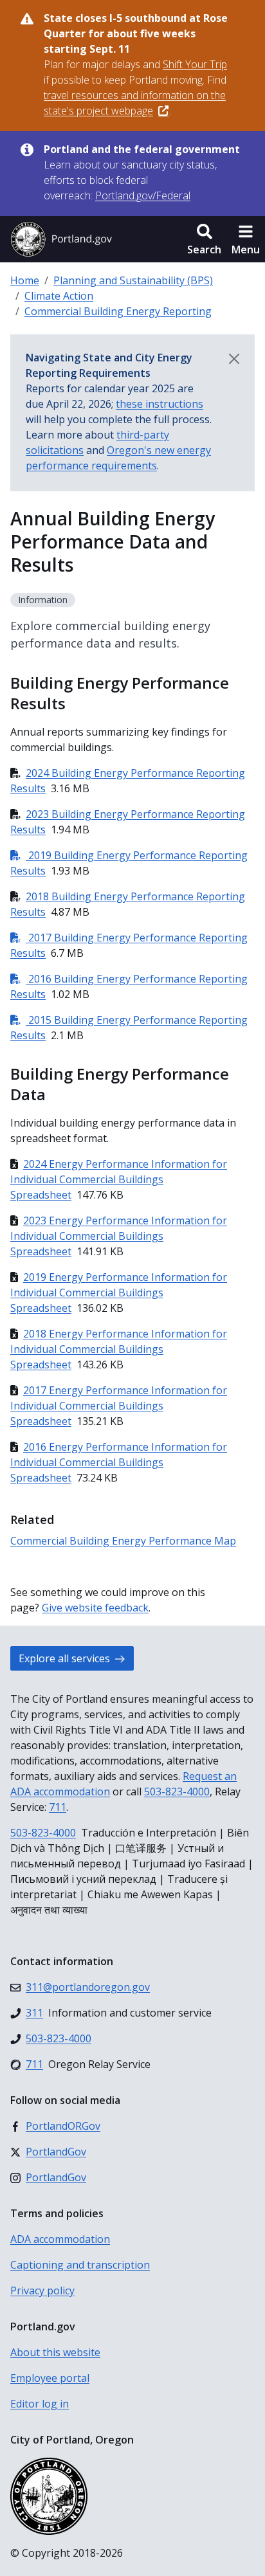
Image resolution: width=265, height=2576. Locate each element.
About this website (55, 2352)
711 (58, 1807)
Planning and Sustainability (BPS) (133, 280)
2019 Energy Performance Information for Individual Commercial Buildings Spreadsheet (119, 1293)
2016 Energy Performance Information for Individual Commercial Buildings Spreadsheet (119, 1462)
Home (25, 280)
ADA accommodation (60, 2239)
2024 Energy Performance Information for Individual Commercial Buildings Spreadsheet (119, 1179)
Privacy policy (42, 2290)
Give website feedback (95, 1608)
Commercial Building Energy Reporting (118, 311)
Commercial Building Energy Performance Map (123, 1541)
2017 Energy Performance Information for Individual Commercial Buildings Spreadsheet (119, 1406)
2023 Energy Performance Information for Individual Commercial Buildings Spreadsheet (119, 1236)
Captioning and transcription (80, 2265)
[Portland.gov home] (61, 239)
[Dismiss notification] (234, 359)
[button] (204, 239)
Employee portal (50, 2378)
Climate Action (59, 296)
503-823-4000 (177, 1791)
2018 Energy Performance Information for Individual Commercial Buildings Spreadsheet (119, 1349)
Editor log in (40, 2404)
